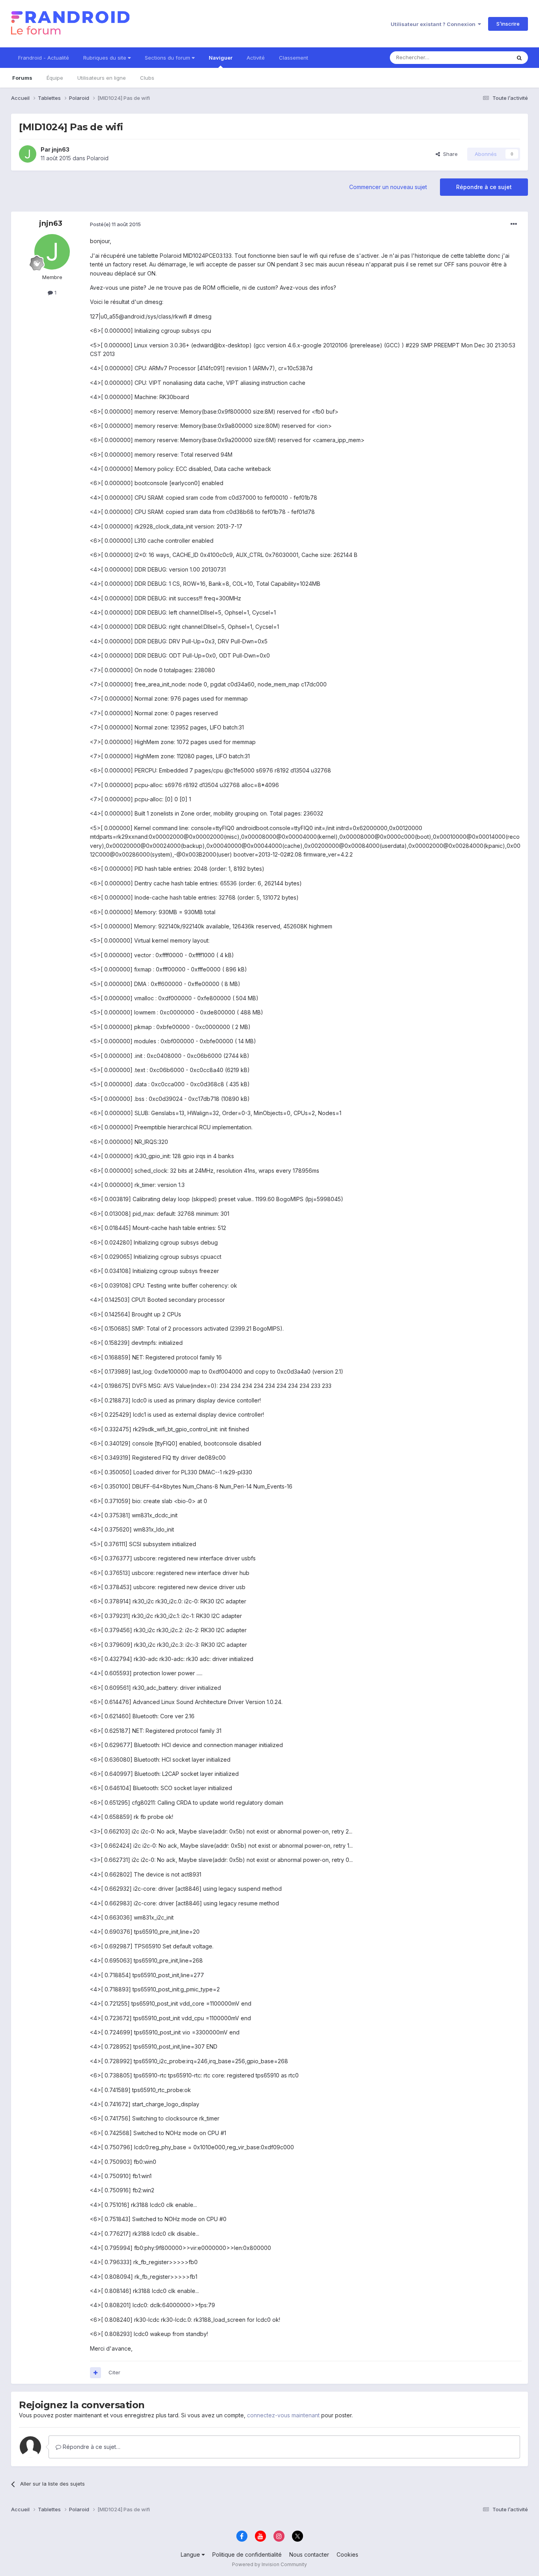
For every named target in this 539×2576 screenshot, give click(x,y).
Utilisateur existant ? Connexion (434, 24)
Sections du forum (168, 58)
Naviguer (221, 58)
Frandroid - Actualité (44, 58)
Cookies (347, 2554)
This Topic (488, 57)
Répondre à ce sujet (484, 187)
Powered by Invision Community (269, 2564)
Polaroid (98, 158)
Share (449, 154)
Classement (294, 58)
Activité (256, 58)
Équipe (55, 78)
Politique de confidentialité (247, 2554)
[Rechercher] (519, 58)
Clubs (147, 78)
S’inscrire (508, 24)
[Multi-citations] (95, 2373)
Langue (191, 2554)
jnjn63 (61, 149)
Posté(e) (115, 224)
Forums (22, 78)
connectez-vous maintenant (283, 2415)
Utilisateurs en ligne (102, 78)
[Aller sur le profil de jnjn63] (28, 154)
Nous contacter (309, 2554)
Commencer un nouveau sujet (388, 187)
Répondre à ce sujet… (91, 2447)
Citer (114, 2372)
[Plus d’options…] (514, 224)
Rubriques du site (106, 58)
